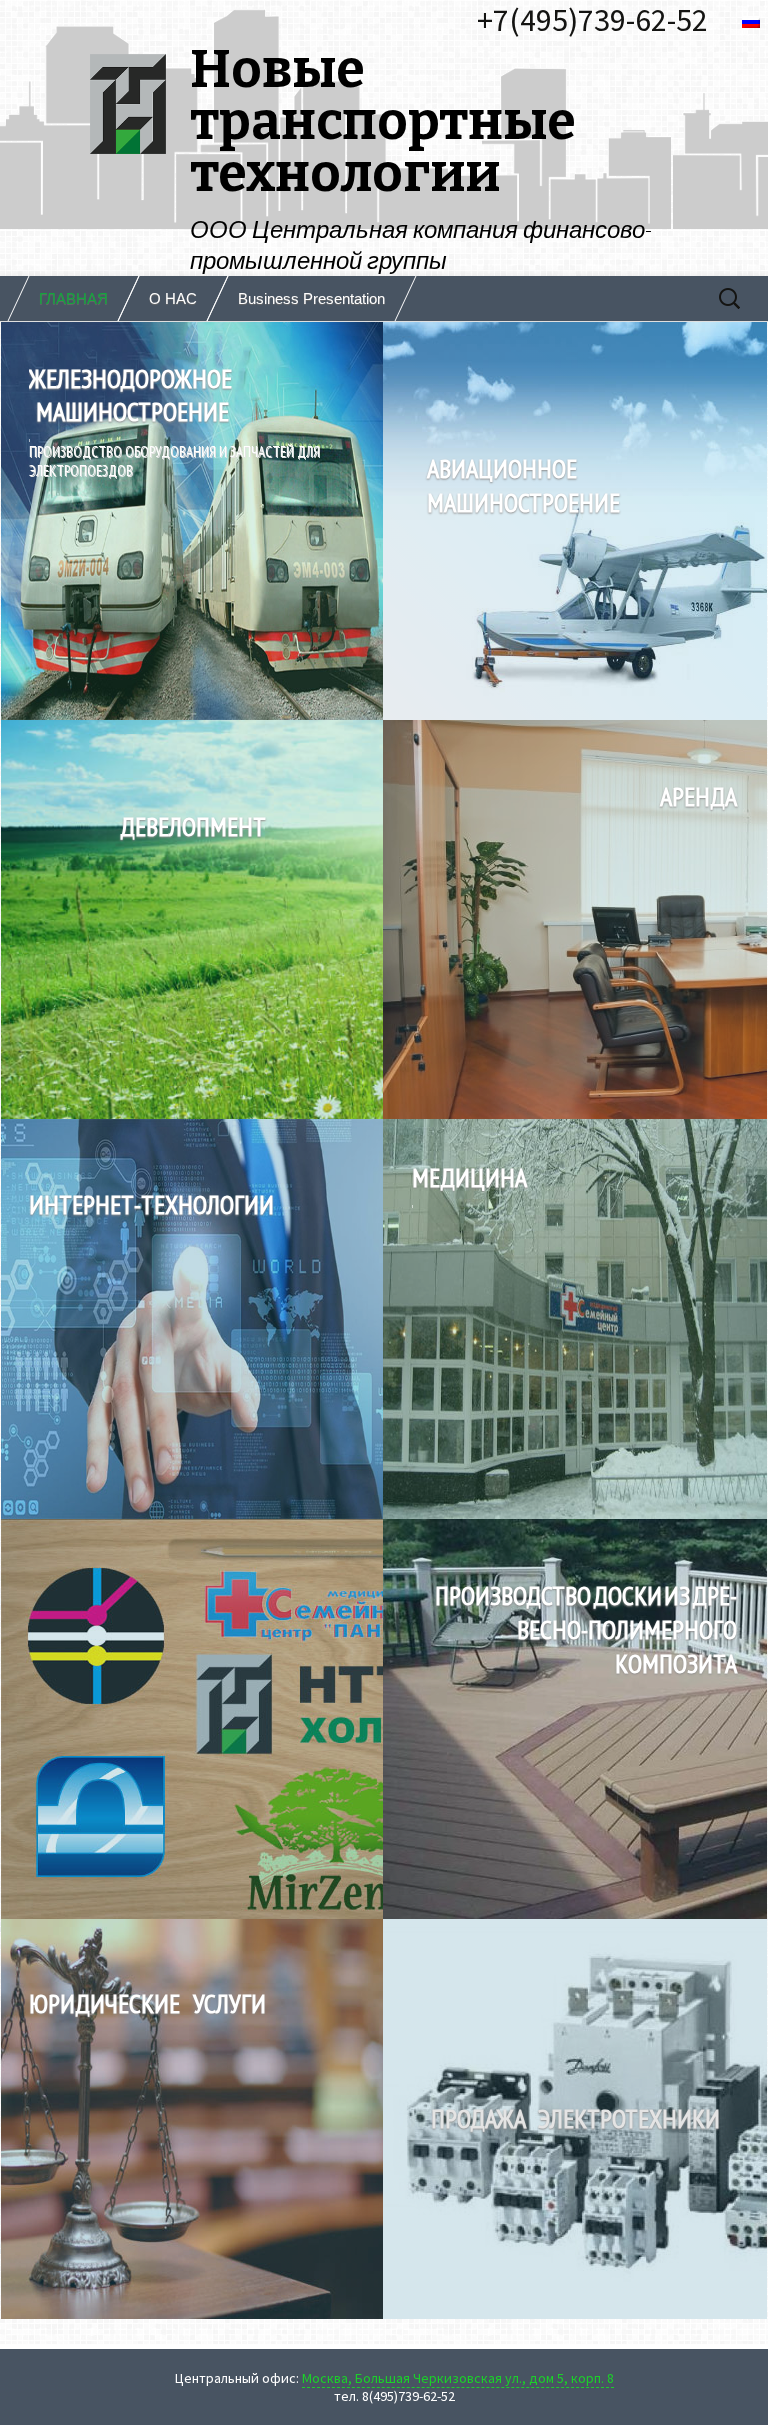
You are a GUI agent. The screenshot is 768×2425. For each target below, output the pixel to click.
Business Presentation (311, 298)
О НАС (173, 298)
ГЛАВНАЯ (73, 298)
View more (575, 1719)
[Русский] (754, 22)
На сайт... (193, 520)
